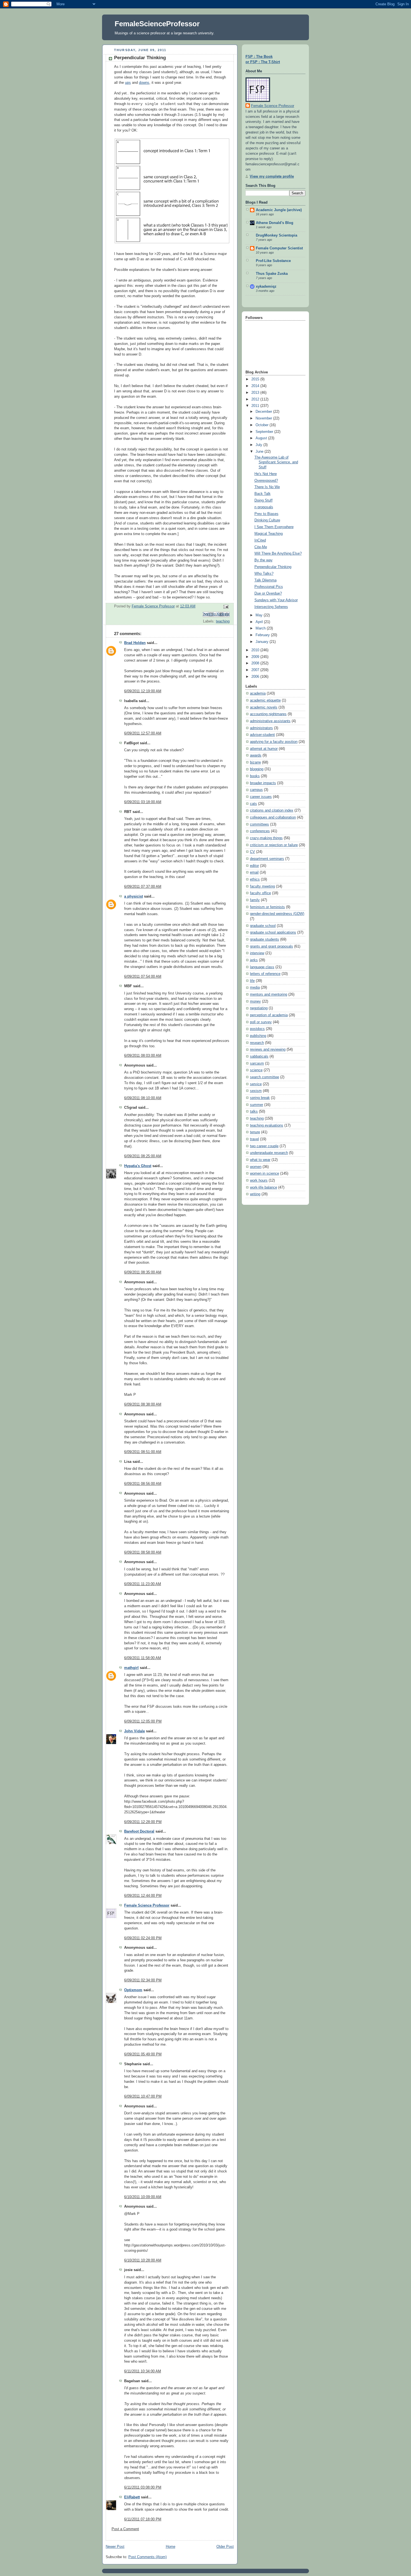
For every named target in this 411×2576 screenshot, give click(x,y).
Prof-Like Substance (273, 261)
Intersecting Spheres (271, 607)
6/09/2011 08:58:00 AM (143, 1552)
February (263, 635)
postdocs (257, 1029)
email (254, 872)
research (257, 1043)
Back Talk (263, 494)
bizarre (255, 762)
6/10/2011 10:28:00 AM (143, 2260)
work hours (259, 1180)
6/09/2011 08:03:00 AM (143, 1056)
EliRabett (132, 2497)
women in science (264, 1173)
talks (254, 1112)
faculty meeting (262, 886)
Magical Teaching (269, 534)
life (252, 981)
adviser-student (262, 735)
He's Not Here (266, 474)
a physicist (134, 896)
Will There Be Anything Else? (278, 554)
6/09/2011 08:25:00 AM (143, 1156)
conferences (260, 831)
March (261, 628)
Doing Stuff (264, 500)
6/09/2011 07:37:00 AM (143, 887)
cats (253, 804)
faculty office (260, 893)
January (263, 642)
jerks (254, 960)
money (255, 1001)
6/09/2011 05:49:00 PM (143, 2054)
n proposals (264, 507)
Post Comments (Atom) (147, 2557)
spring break (260, 1098)
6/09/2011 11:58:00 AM (143, 1658)
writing (255, 1194)
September (265, 432)
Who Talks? (264, 574)
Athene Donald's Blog (275, 223)
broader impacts (263, 783)
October (263, 425)
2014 (256, 386)
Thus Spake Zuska (272, 274)
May (260, 615)
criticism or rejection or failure (274, 845)
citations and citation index (272, 810)
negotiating (259, 1008)
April (260, 622)
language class (262, 967)
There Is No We (267, 487)
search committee (264, 1077)
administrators (261, 728)
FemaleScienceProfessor (157, 24)
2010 (256, 650)
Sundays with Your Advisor (276, 600)
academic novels (264, 707)
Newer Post (115, 2547)
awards (256, 755)
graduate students (264, 939)
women (256, 1167)
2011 (256, 406)
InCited (260, 540)
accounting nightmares (268, 714)
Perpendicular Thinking (273, 567)
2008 (256, 663)
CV (252, 852)
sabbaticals (259, 1056)
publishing (258, 1036)
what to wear (260, 1160)
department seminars (267, 859)
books (255, 776)
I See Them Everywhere (274, 527)
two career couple (264, 1146)
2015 (256, 379)
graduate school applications (273, 932)
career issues (261, 797)
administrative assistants (270, 721)
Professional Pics (269, 587)
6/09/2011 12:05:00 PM (143, 1721)
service (256, 1084)
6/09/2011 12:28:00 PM (143, 1822)
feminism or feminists (267, 907)
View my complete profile (272, 176)
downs (144, 83)
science (256, 1070)
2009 (256, 657)
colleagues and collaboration (273, 817)
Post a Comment (125, 2529)
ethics (255, 879)
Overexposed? (266, 481)
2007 (256, 670)
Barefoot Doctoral (139, 1831)
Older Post (225, 2547)
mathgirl (131, 1668)
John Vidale (134, 1731)
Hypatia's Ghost (138, 1166)
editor (254, 866)
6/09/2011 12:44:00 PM (143, 1896)
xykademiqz (266, 287)
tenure (255, 1132)
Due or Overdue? (268, 593)
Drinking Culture (267, 520)
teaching (223, 621)
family (255, 900)
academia (258, 693)
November (264, 418)
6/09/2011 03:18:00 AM (143, 802)
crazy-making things (266, 838)
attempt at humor (264, 749)
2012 (256, 399)
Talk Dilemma (265, 580)
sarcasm (257, 1063)
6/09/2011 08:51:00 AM (143, 1452)
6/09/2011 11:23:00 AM (143, 1584)
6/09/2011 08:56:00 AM (143, 1484)
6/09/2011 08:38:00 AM (143, 1404)
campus (256, 790)
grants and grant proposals (271, 946)
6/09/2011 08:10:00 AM (143, 1098)
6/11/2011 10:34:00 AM (143, 2371)
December (264, 412)
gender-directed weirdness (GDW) (277, 914)
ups (128, 83)
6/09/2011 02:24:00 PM (143, 1938)
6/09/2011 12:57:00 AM (143, 733)
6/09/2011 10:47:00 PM (143, 2096)
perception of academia (269, 1015)
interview (257, 953)
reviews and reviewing (268, 1050)
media (255, 988)
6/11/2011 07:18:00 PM (143, 2519)
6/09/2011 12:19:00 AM (143, 691)
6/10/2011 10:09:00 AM (143, 2197)
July (259, 445)
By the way (264, 560)
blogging (257, 769)
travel (254, 1139)
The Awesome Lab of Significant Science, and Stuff (276, 462)
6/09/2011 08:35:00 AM (143, 1272)
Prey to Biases (266, 514)
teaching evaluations (267, 1125)
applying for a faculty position (274, 742)
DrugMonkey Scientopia (277, 235)
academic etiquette (265, 700)
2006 (256, 677)
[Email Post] (225, 607)
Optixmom (133, 1990)
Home (171, 2547)
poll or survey (261, 1022)
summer (257, 1105)
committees (259, 824)
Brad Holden (135, 643)
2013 (256, 393)
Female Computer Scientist (279, 248)
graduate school (263, 926)
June (260, 452)
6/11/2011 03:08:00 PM (143, 2487)
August (262, 438)
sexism (256, 1091)
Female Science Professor (147, 1905)
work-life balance (264, 1187)
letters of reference (265, 974)
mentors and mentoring (269, 994)
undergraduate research (269, 1153)
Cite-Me (261, 547)
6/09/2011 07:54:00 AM (143, 977)
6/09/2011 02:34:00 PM (143, 1980)
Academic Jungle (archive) (279, 210)
